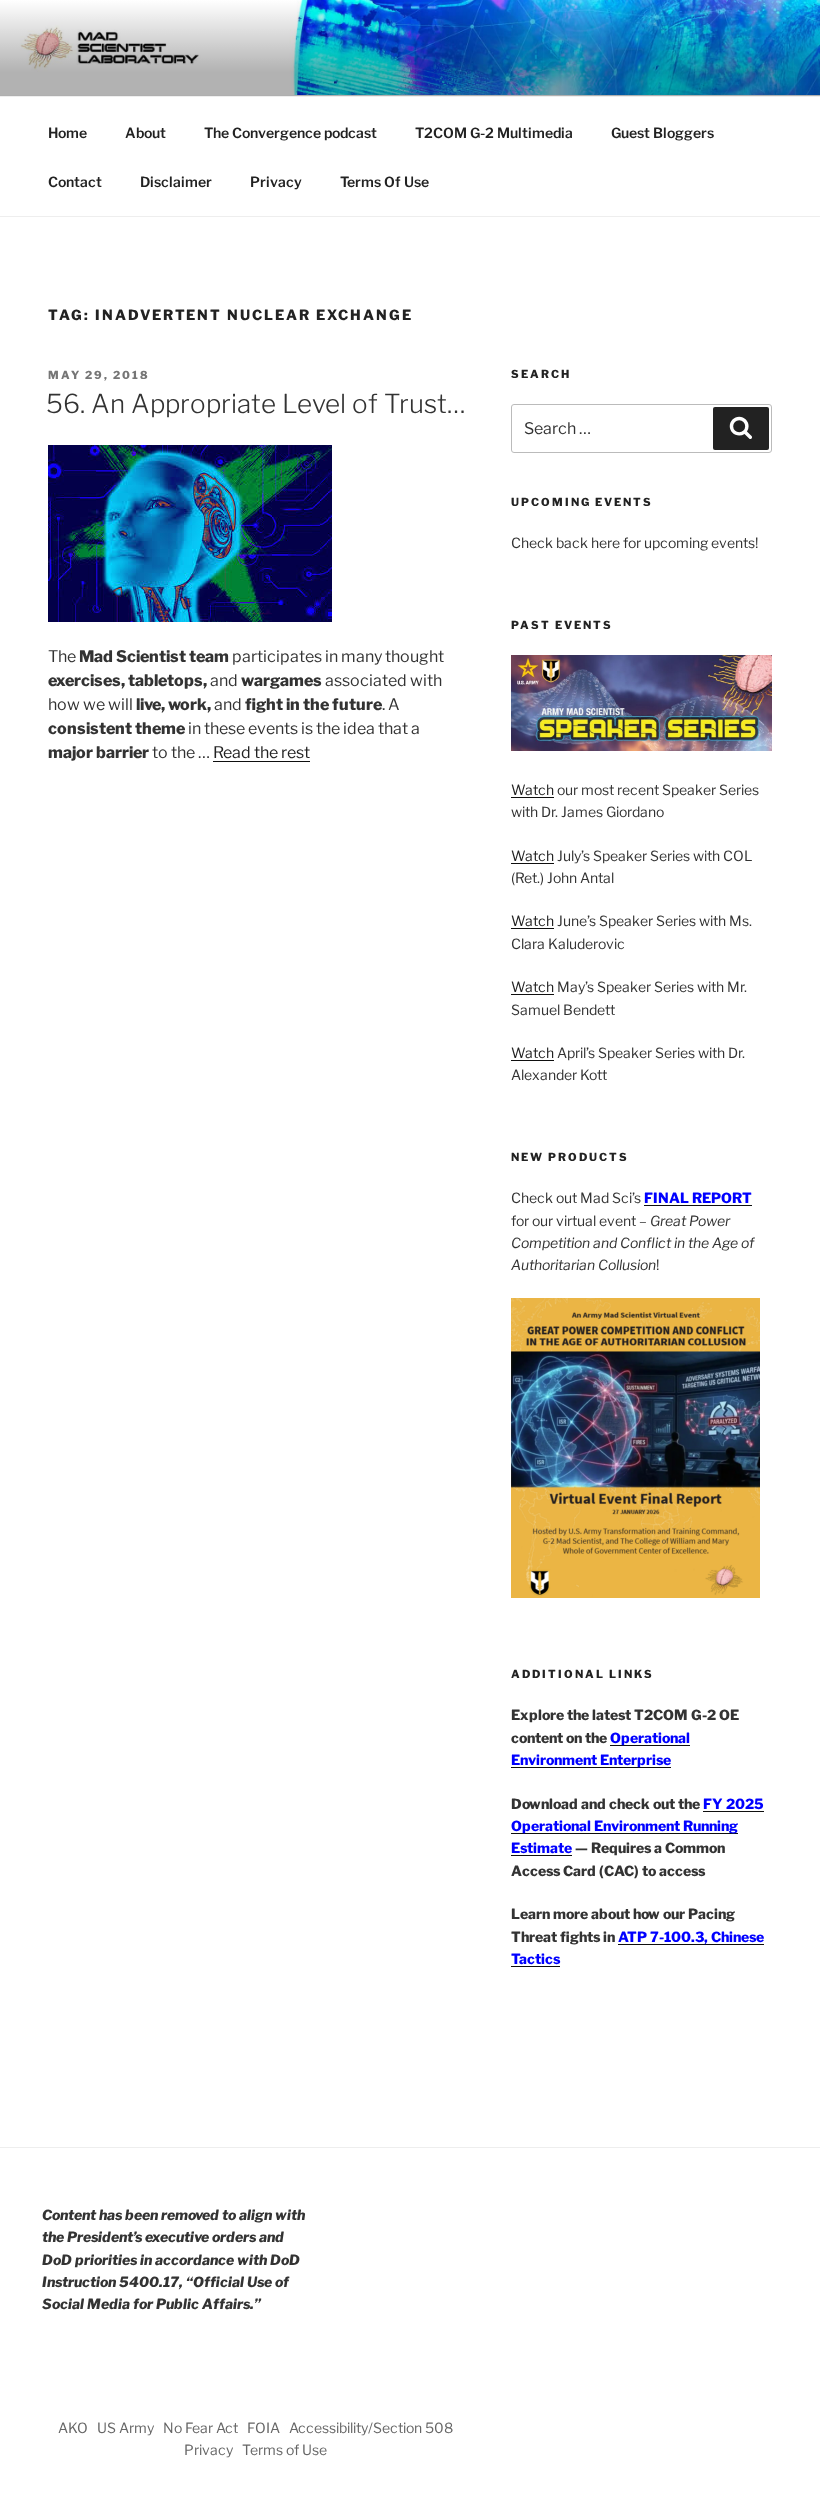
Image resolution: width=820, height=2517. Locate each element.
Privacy (276, 181)
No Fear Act (200, 2427)
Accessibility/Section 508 (371, 2427)
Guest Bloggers (662, 132)
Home (67, 132)
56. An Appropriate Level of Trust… (256, 403)
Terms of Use (284, 2449)
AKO (73, 2427)
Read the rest (261, 752)
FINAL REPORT (698, 1197)
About (145, 132)
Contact (75, 181)
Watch (532, 789)
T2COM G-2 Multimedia (494, 132)
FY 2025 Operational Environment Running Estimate (637, 1826)
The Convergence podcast (290, 132)
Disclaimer (176, 181)
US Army (125, 2427)
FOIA (263, 2427)
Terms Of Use (384, 181)
